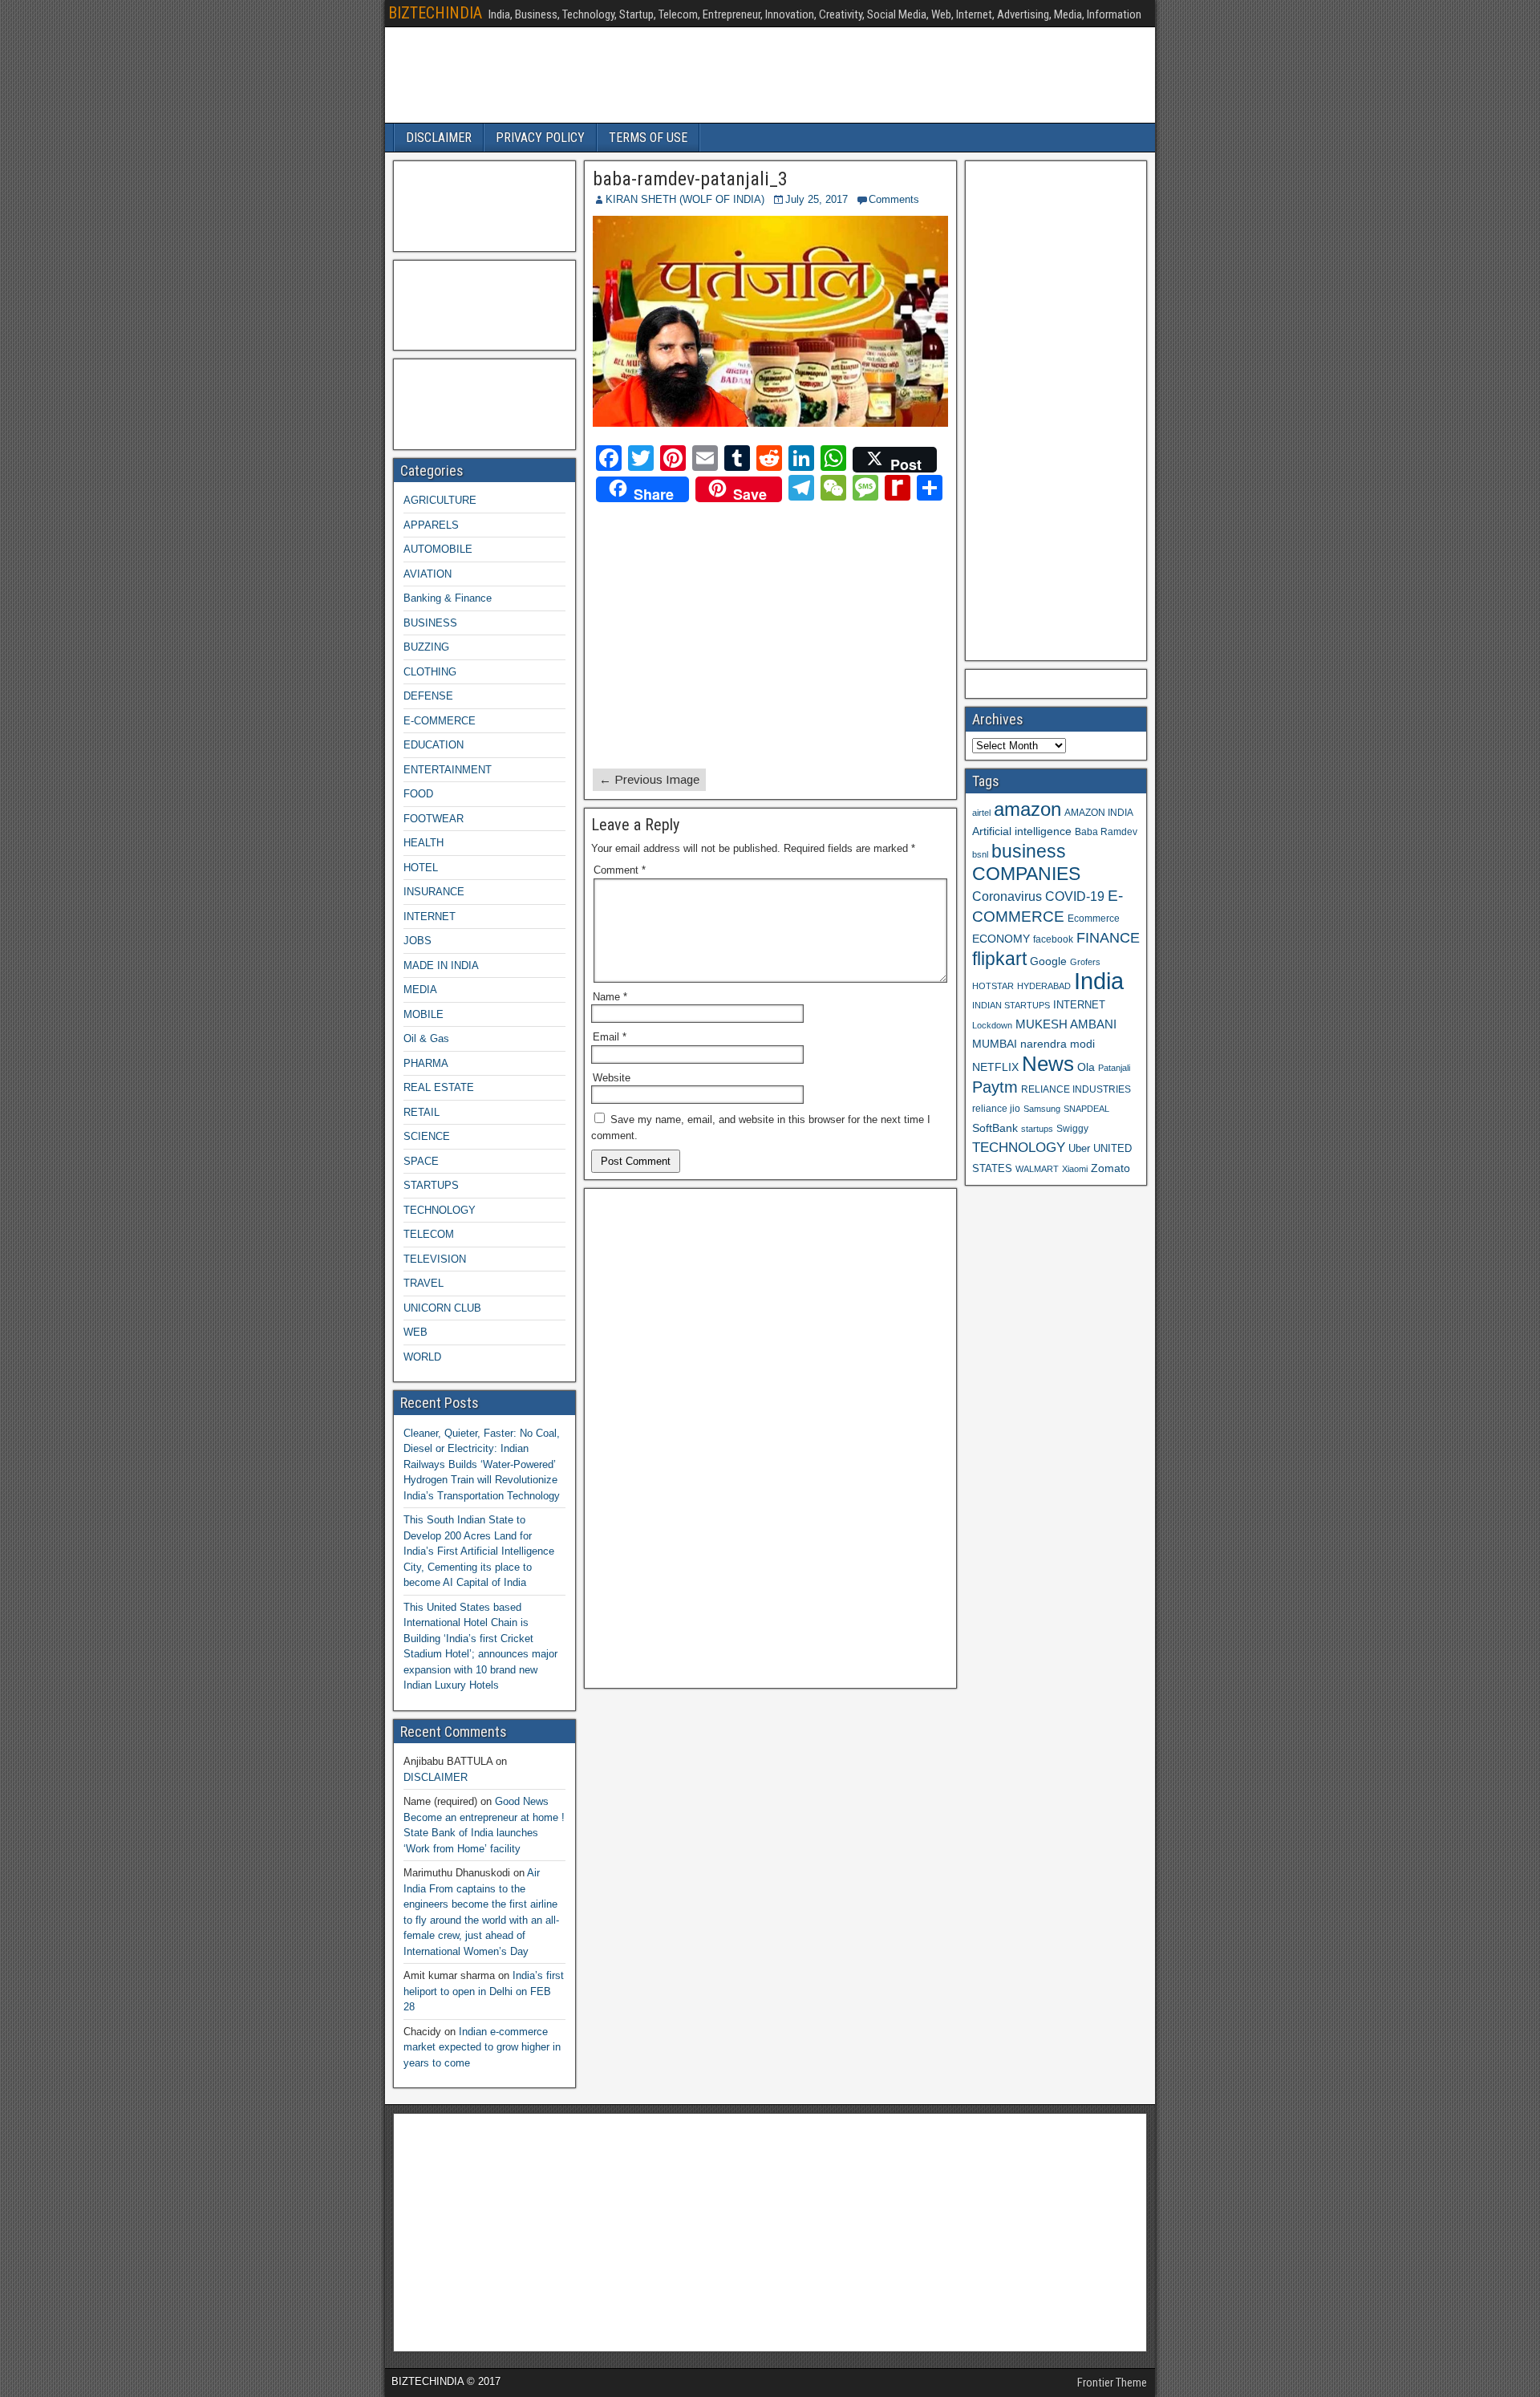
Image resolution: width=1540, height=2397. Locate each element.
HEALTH (423, 843)
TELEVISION (435, 1259)
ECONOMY (1001, 939)
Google (1048, 961)
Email (610, 1037)
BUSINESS (430, 623)
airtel (981, 813)
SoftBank (995, 1128)
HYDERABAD (1044, 986)
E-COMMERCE (440, 721)
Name (610, 997)
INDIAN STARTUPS (1011, 1005)
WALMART (1037, 1169)
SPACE (421, 1161)
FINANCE (1108, 938)
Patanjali (1114, 1068)
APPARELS (431, 525)
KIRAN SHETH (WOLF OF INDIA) (685, 199)
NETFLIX (995, 1067)
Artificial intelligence (1022, 831)
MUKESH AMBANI (1066, 1024)
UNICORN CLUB (442, 1308)
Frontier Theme (1112, 2383)
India (1099, 981)
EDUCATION (434, 745)
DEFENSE (428, 696)
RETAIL (421, 1112)
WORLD (422, 1357)
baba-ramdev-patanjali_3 (690, 179)
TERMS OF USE (648, 138)
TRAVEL (423, 1283)
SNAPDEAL (1086, 1109)
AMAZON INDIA (1099, 812)
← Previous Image (649, 779)
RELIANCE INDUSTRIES (1076, 1089)
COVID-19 (1075, 896)
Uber (1079, 1149)
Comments (894, 199)
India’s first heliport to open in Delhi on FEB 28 (484, 1991)
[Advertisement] (734, 636)
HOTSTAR (993, 986)
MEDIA (420, 990)
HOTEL (421, 868)
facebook (1053, 939)
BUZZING (426, 647)
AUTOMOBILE (438, 549)
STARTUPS (431, 1185)
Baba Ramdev (1106, 831)
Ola (1086, 1067)
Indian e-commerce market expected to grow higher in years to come (482, 2047)
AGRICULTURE (440, 500)
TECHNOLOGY (440, 1210)
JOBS (417, 941)
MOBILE (423, 1014)
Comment (620, 870)
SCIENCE (427, 1136)
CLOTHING (430, 672)
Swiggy (1072, 1128)
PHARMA (426, 1063)
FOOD (418, 794)
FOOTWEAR (434, 819)
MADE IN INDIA (441, 965)
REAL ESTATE (439, 1087)
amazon (1027, 809)
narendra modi (1058, 1044)
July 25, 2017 (817, 199)
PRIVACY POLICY (540, 138)
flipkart (999, 959)
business (1029, 851)
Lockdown (992, 1025)
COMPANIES (1026, 874)
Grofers (1085, 962)
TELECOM (429, 1234)
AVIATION (428, 574)
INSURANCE (434, 892)
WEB (415, 1332)
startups (1037, 1129)
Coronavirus (1007, 896)
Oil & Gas (426, 1038)
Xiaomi (1075, 1169)
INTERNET (430, 917)
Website (612, 1078)
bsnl (980, 854)
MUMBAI (995, 1044)
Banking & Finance (448, 598)
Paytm (995, 1087)
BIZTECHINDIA (435, 13)
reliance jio (996, 1108)
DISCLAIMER (439, 138)
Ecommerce (1094, 918)
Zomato (1110, 1168)
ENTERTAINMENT (448, 770)
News (1048, 1064)
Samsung (1042, 1109)
